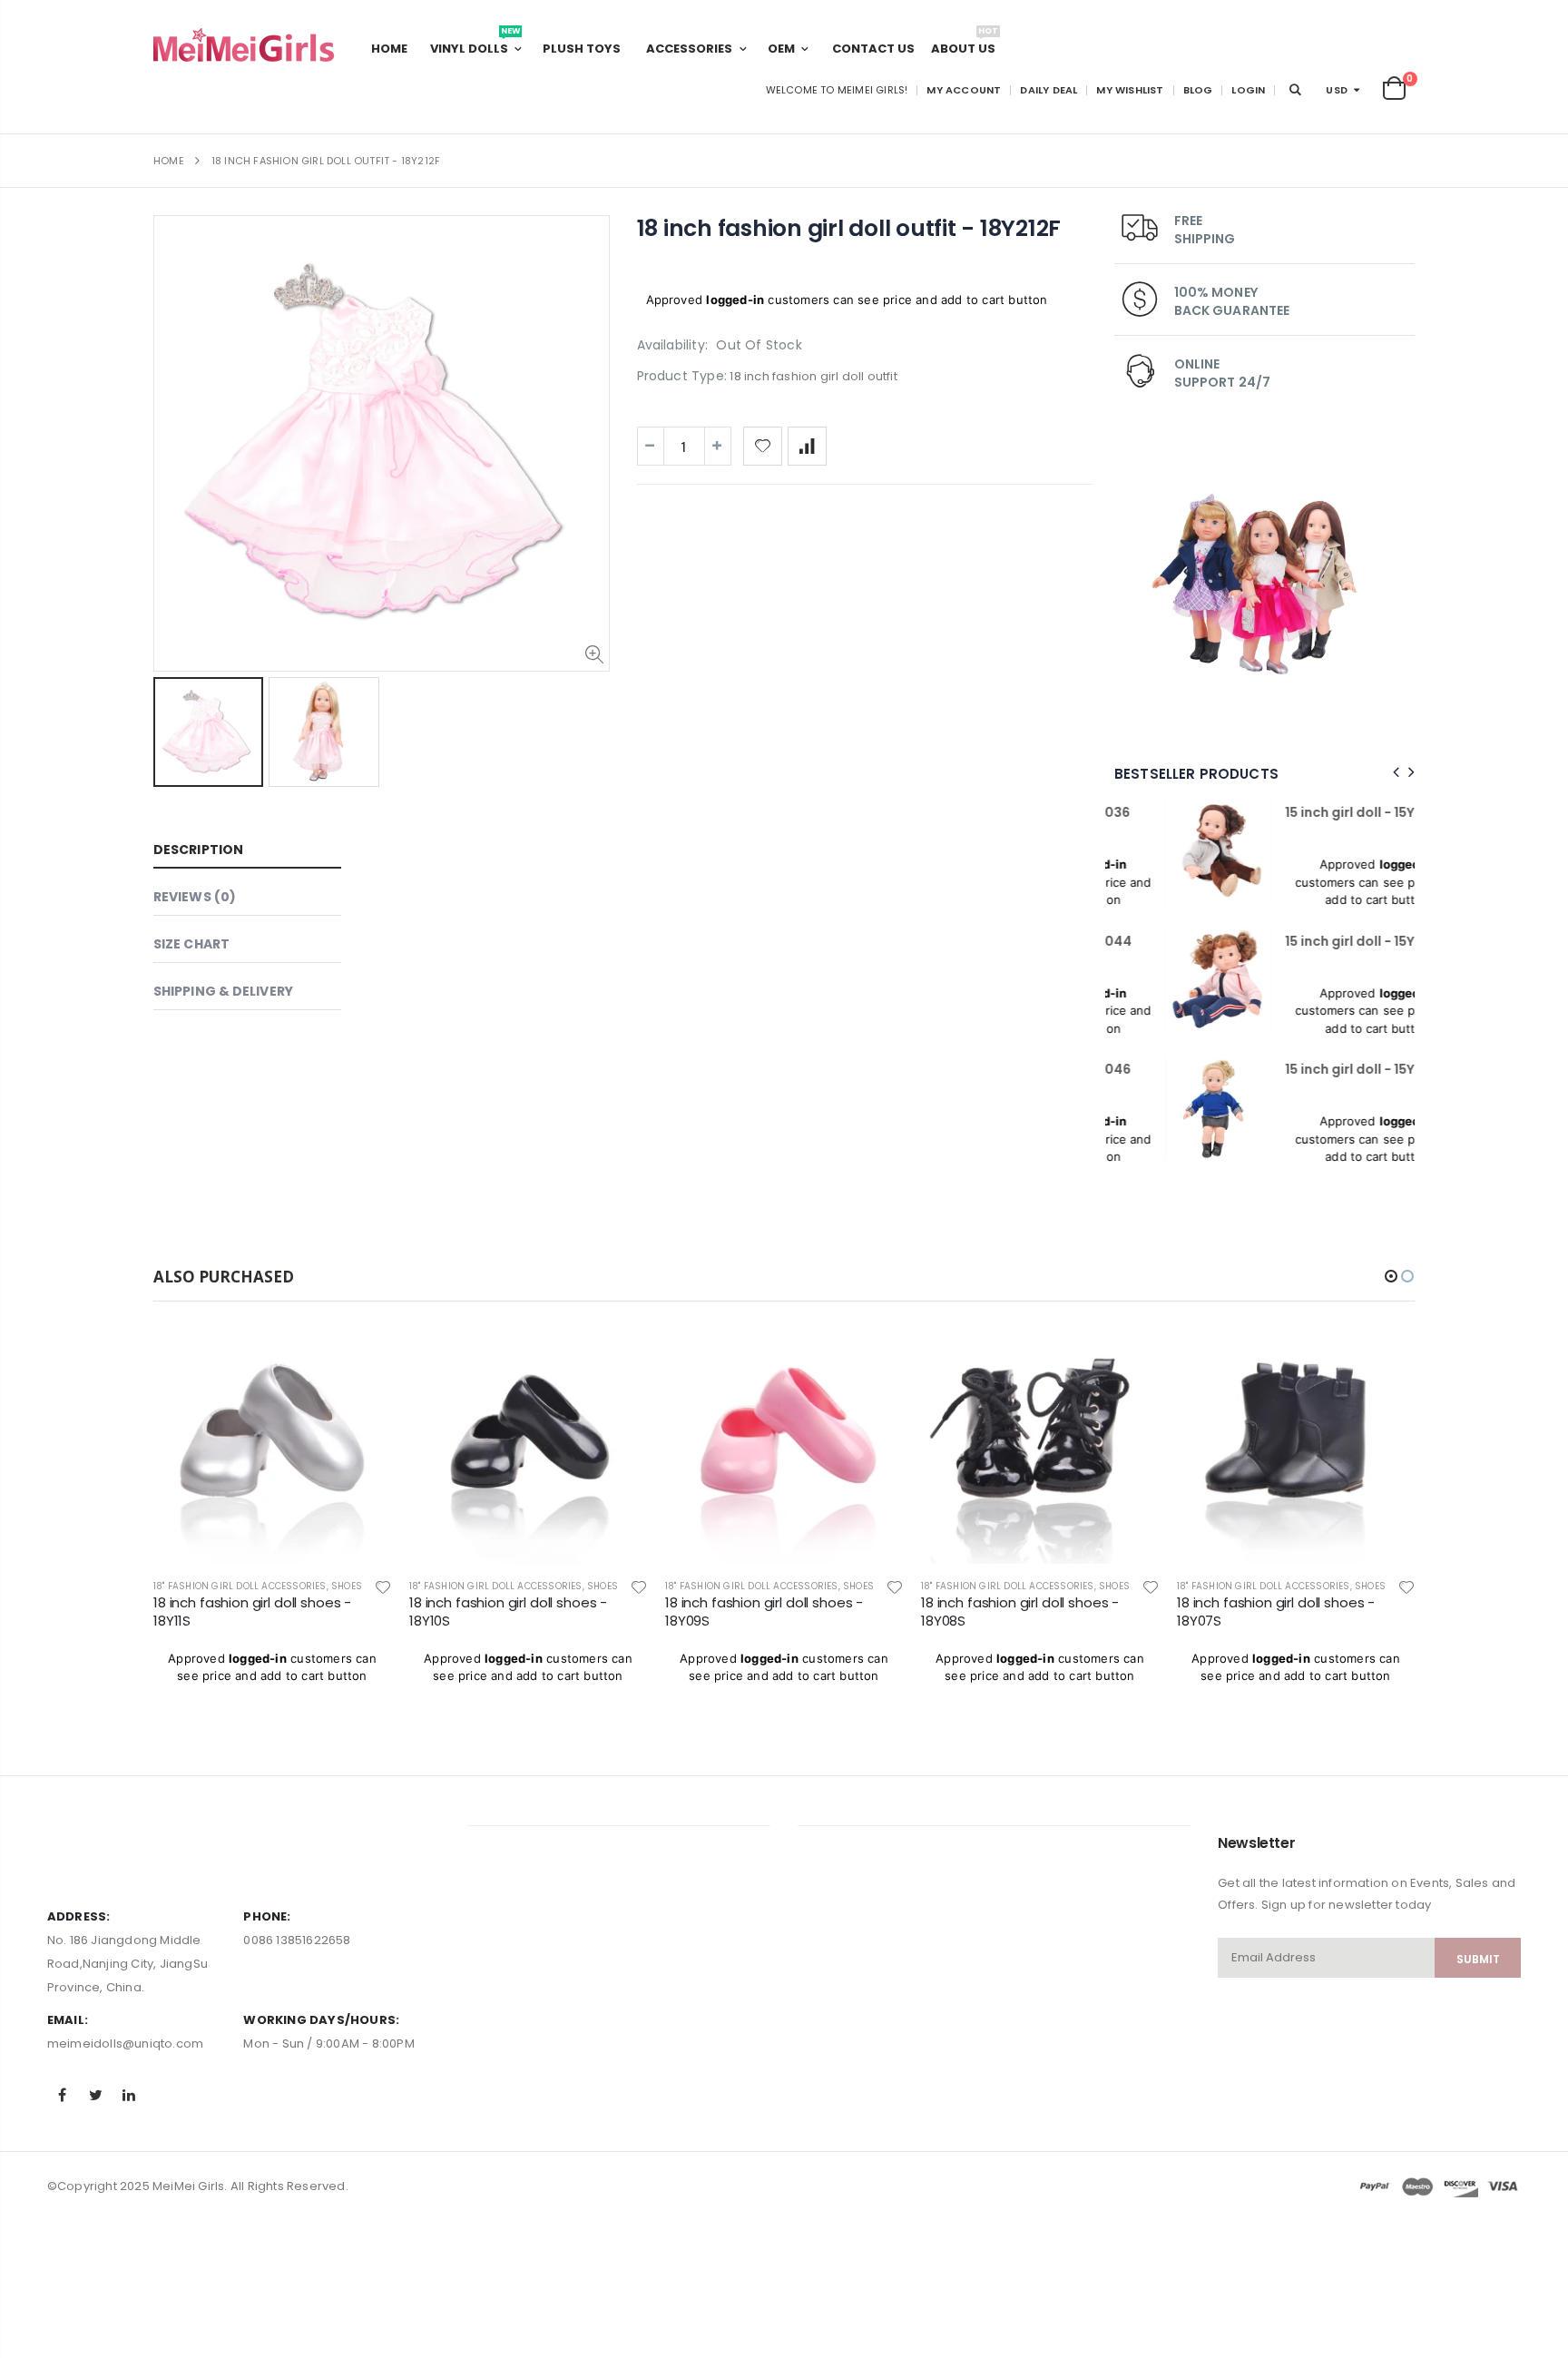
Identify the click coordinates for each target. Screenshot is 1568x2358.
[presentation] (1393, 773)
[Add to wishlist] (763, 446)
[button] (1391, 1276)
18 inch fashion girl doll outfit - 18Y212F (849, 228)
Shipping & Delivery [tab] (223, 991)
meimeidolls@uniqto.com (125, 2044)
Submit (1478, 1959)
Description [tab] (198, 850)
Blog (1198, 90)
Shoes (347, 1586)
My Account (964, 90)
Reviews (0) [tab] (195, 897)
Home (169, 161)
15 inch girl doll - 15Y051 (1308, 812)
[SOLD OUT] (361, 1356)
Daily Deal (1049, 90)
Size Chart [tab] (191, 944)
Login (1248, 90)
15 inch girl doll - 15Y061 (1308, 1069)
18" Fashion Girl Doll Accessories (240, 1586)
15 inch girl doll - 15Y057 (1310, 941)
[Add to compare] (807, 446)
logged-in (735, 300)
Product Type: (682, 376)
